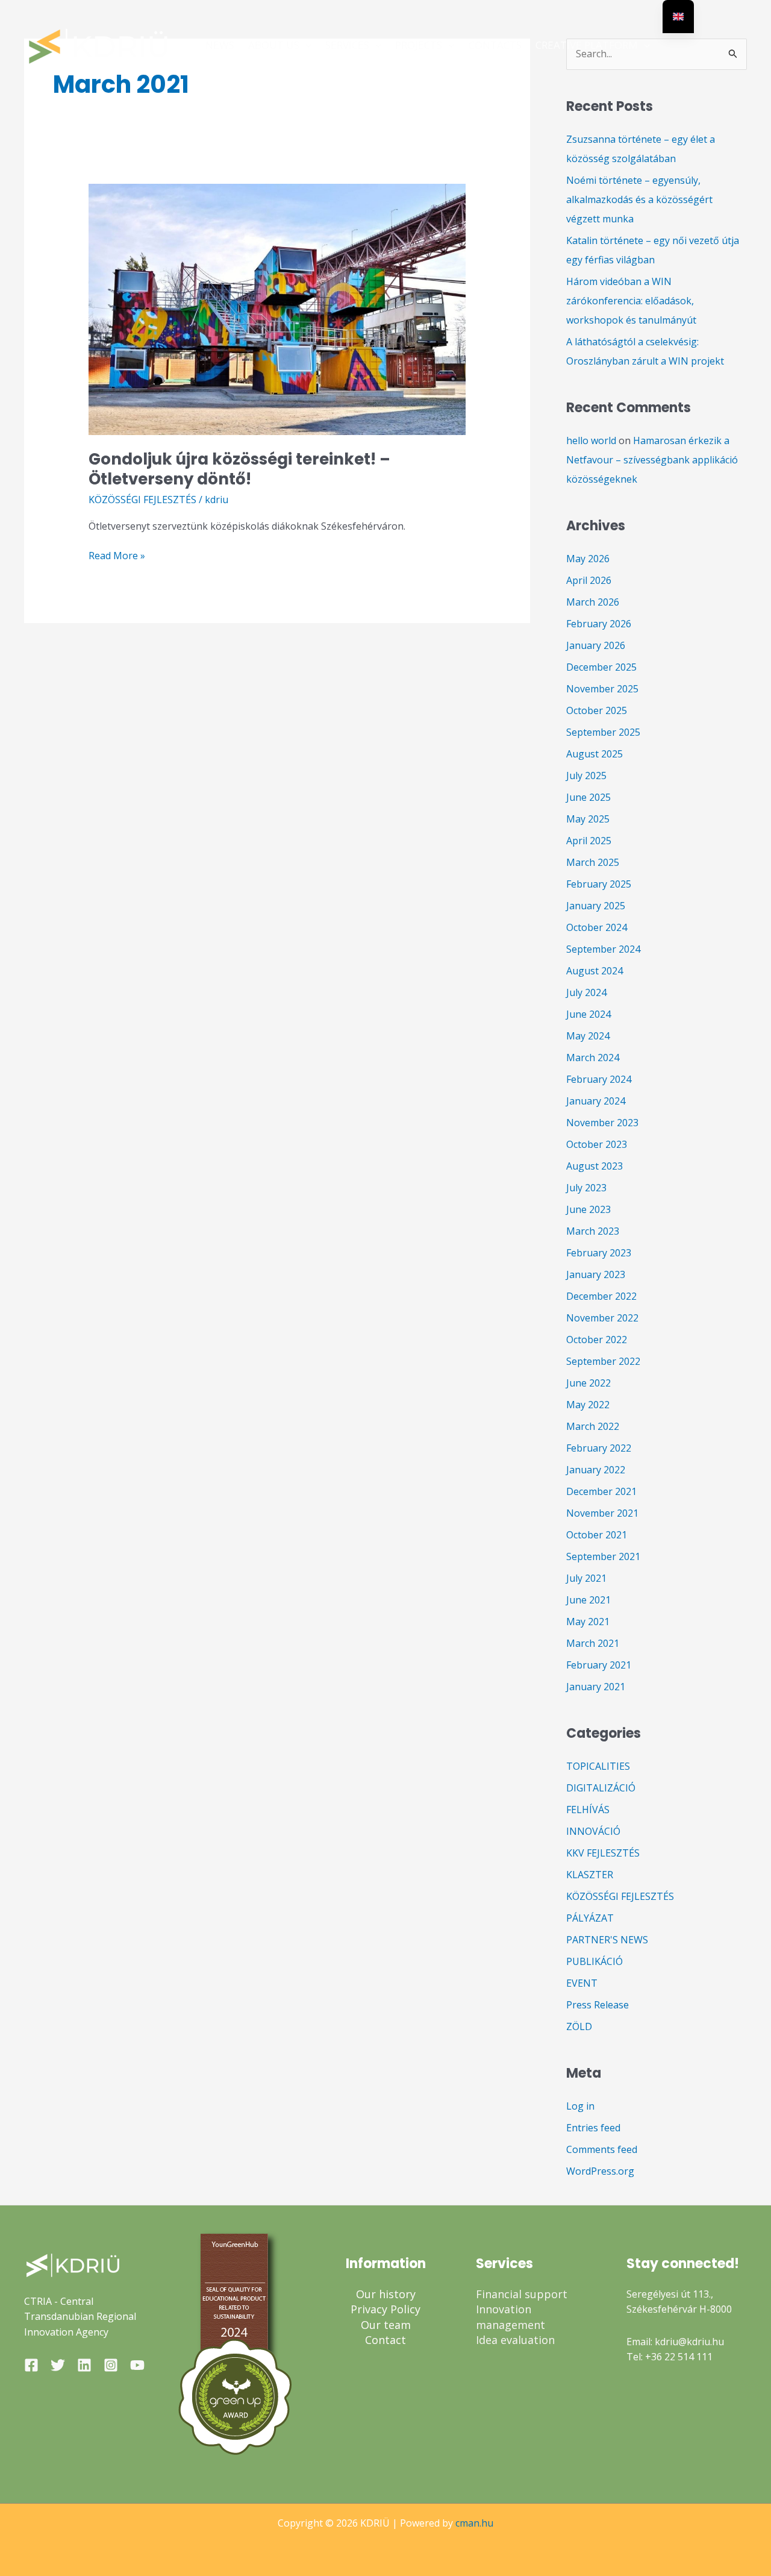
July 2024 (586, 992)
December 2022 (601, 1296)
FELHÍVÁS (588, 1810)
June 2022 (588, 1383)
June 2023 (588, 1209)
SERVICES (347, 45)
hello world (591, 440)
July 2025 (586, 776)
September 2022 (603, 1361)
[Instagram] (111, 2365)
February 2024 (599, 1079)
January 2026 (596, 645)
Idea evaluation (515, 2340)
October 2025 (597, 710)
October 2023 (597, 1144)
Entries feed (593, 2128)
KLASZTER (590, 1875)
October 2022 (597, 1340)
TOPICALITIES (598, 1766)
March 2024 (593, 1058)
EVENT (582, 1983)
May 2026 (588, 559)
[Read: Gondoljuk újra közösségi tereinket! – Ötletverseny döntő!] (277, 309)
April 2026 (589, 580)
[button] (305, 45)
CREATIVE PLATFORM (587, 45)
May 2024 (588, 1036)
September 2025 (603, 732)
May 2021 (588, 1622)
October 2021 (597, 1535)
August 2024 (595, 971)
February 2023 (599, 1253)
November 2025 (602, 689)
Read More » (117, 555)
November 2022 (602, 1318)
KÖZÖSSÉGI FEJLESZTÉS (142, 500)
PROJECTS (419, 45)
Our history (386, 2294)
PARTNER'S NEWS (607, 1940)
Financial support (522, 2294)
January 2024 (596, 1101)
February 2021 (599, 1665)
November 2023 (602, 1123)
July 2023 (586, 1188)
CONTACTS (495, 45)
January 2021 (596, 1687)
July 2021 (586, 1578)
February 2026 (599, 624)
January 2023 (596, 1274)
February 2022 (599, 1448)
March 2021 (593, 1643)
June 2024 (588, 1014)
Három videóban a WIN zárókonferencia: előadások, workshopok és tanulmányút (631, 301)
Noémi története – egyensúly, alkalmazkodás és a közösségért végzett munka (639, 199)
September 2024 (603, 949)
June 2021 (588, 1600)
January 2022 (596, 1470)
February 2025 (599, 884)
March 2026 (593, 602)
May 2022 (588, 1405)
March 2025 (593, 862)
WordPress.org (600, 2171)
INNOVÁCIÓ (593, 1831)
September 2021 (603, 1556)
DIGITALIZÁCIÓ (601, 1788)
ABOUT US (274, 45)
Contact (385, 2340)
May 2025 (588, 819)
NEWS (220, 45)
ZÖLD (579, 2026)
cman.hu (474, 2523)
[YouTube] (137, 2365)
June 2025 (588, 797)
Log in (580, 2106)
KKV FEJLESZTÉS (603, 1853)
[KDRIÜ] (99, 44)
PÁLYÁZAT (590, 1918)
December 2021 (601, 1491)
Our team (386, 2325)
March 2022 (593, 1426)
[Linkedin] (84, 2365)
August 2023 (595, 1166)
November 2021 (602, 1513)
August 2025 (595, 754)
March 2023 (593, 1231)
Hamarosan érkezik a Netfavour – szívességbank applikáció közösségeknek (652, 460)
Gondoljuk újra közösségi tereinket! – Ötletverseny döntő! (239, 469)
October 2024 (597, 927)
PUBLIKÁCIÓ (595, 1961)
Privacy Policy (385, 2309)
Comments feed (602, 2149)
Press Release (598, 2005)
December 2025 (601, 667)
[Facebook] (31, 2365)
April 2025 (589, 841)
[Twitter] (58, 2365)
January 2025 (596, 906)
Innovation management (510, 2317)
